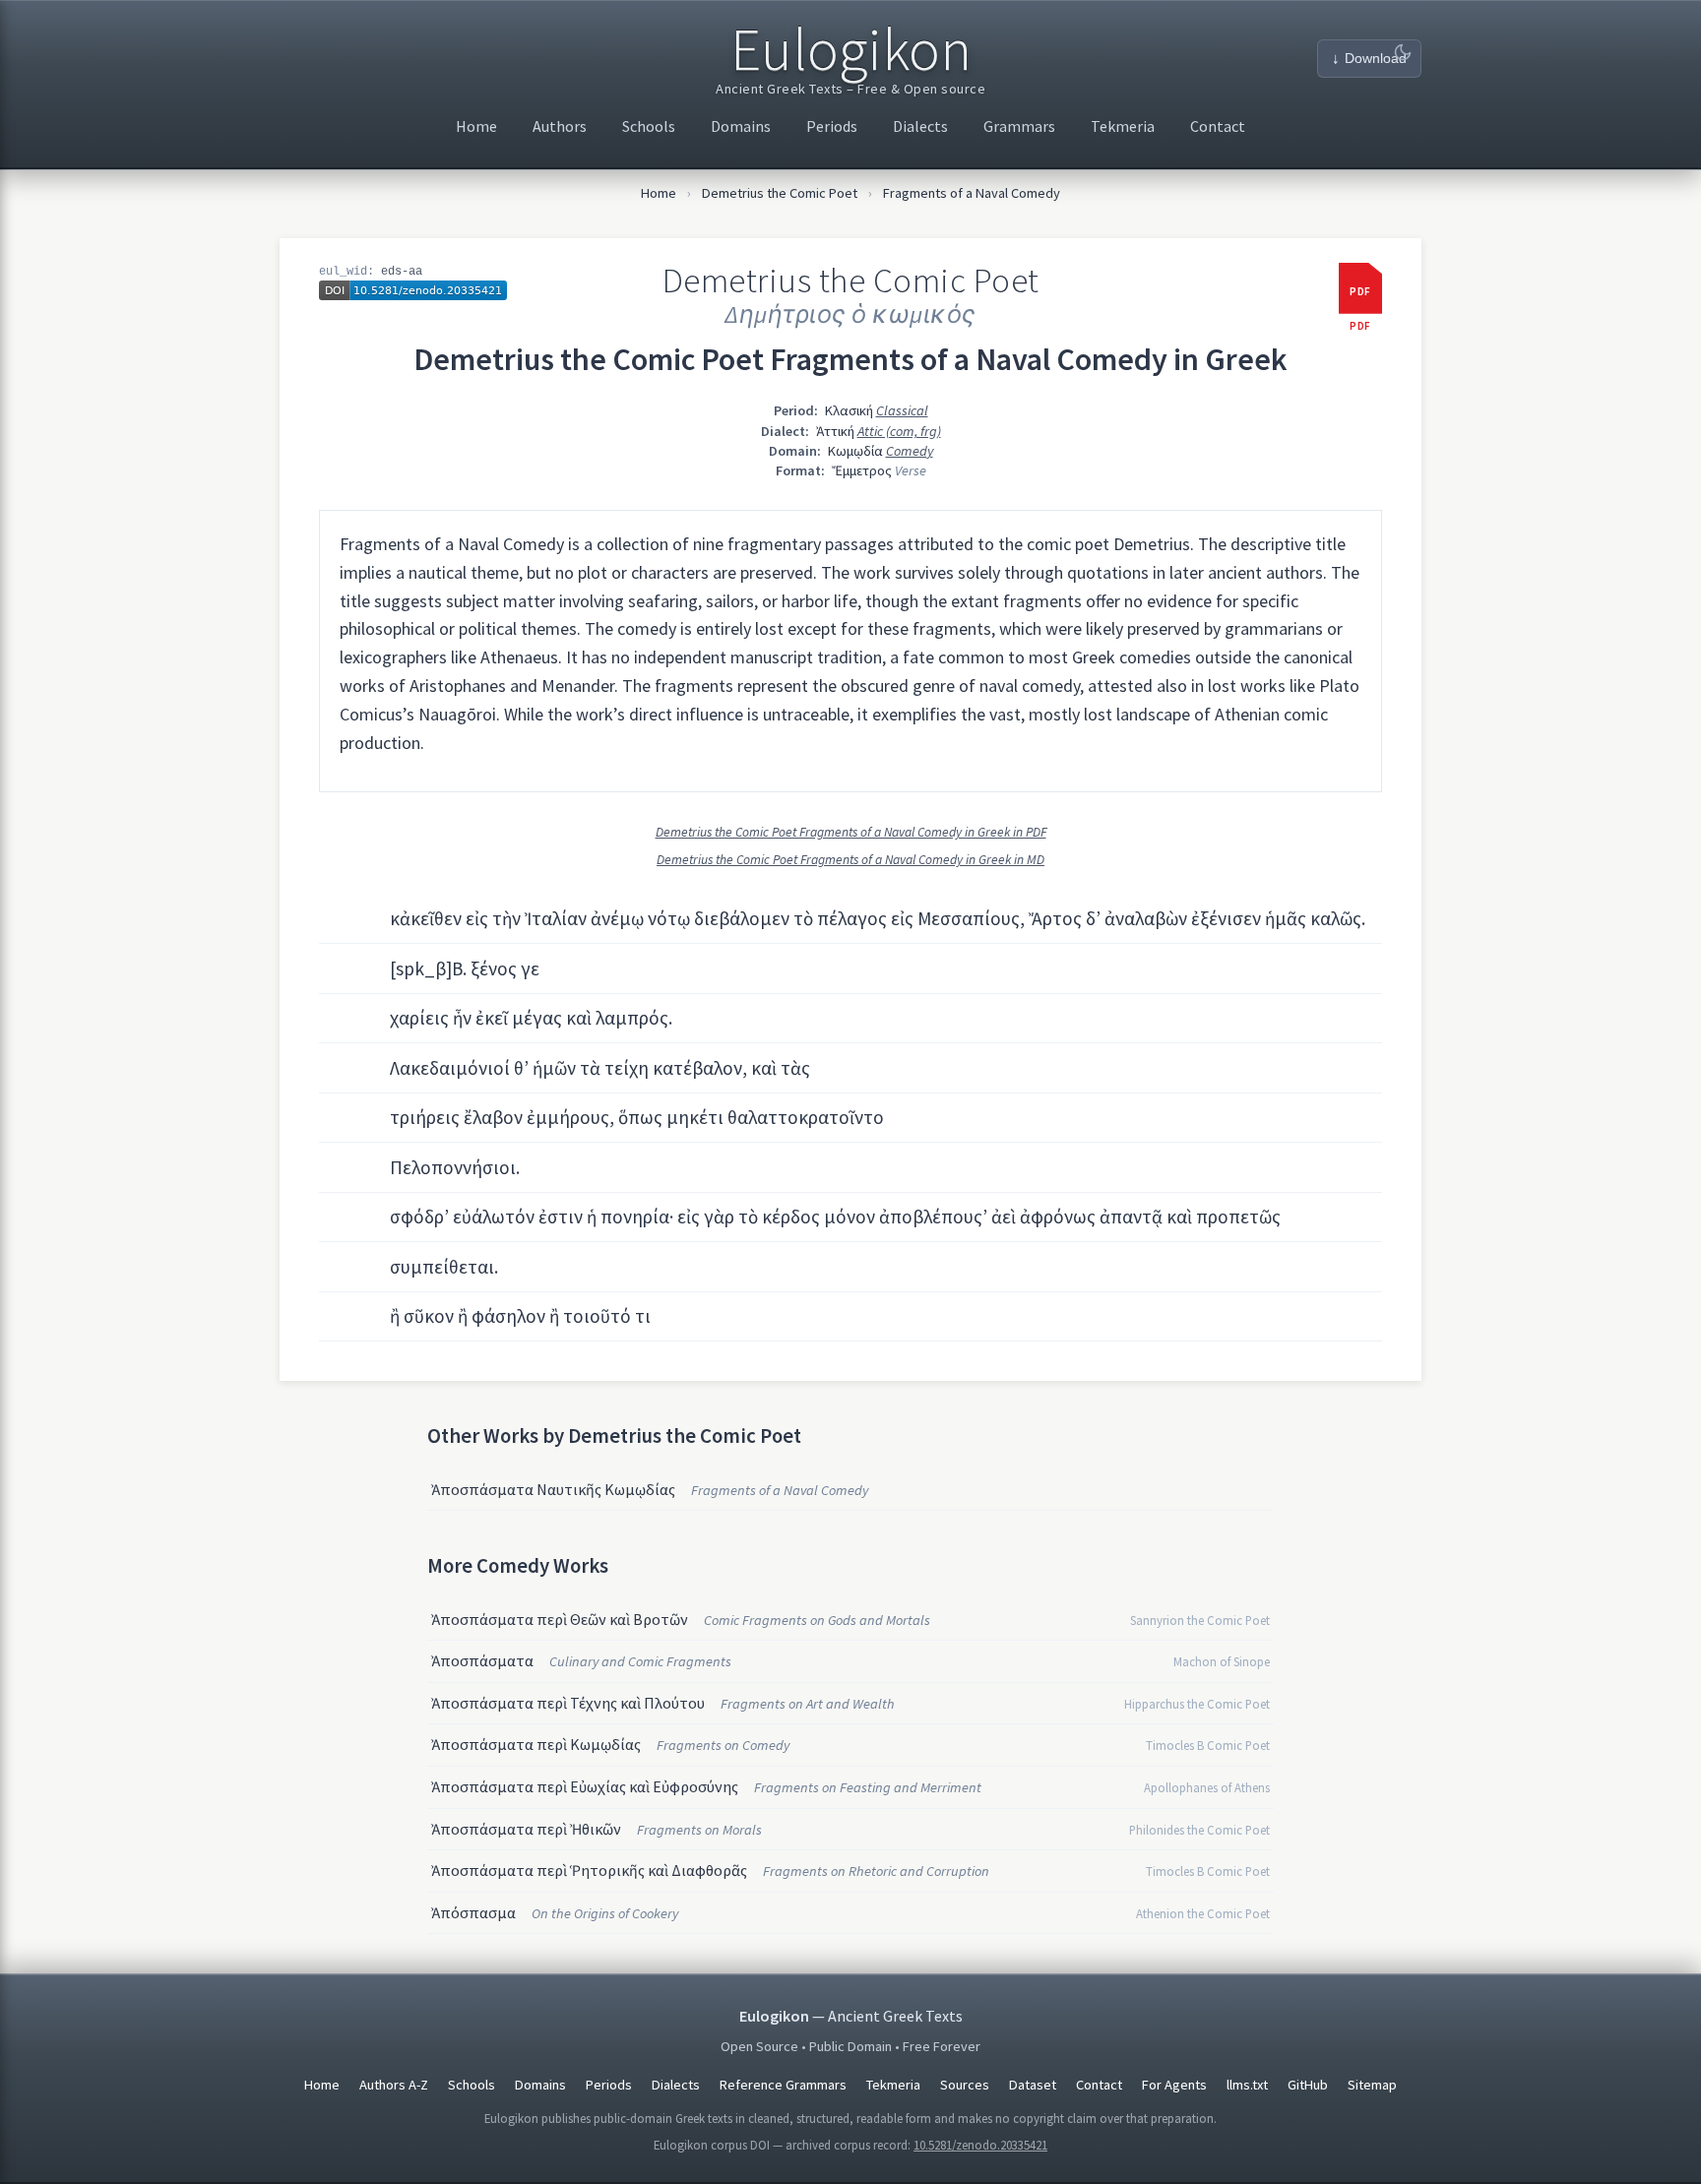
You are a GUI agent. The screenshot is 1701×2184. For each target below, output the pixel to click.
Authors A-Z (394, 2085)
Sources (965, 2085)
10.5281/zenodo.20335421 (980, 2145)
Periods (832, 126)
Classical (902, 410)
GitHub (1308, 2085)
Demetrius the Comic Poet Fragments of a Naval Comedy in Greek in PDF (851, 832)
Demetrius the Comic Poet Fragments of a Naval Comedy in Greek (850, 359)
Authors (560, 126)
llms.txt (1247, 2085)
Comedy (910, 451)
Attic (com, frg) (899, 431)
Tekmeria (1123, 126)
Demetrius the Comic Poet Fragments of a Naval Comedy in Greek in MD (850, 860)
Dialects (920, 126)
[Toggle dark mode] (1403, 52)
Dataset (1033, 2085)
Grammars (1019, 126)
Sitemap (1372, 2085)
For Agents (1174, 2085)
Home (476, 126)
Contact (1218, 126)
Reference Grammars (783, 2085)
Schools (649, 126)
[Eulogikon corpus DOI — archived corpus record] (413, 290)
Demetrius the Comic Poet (780, 193)
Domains (741, 126)
